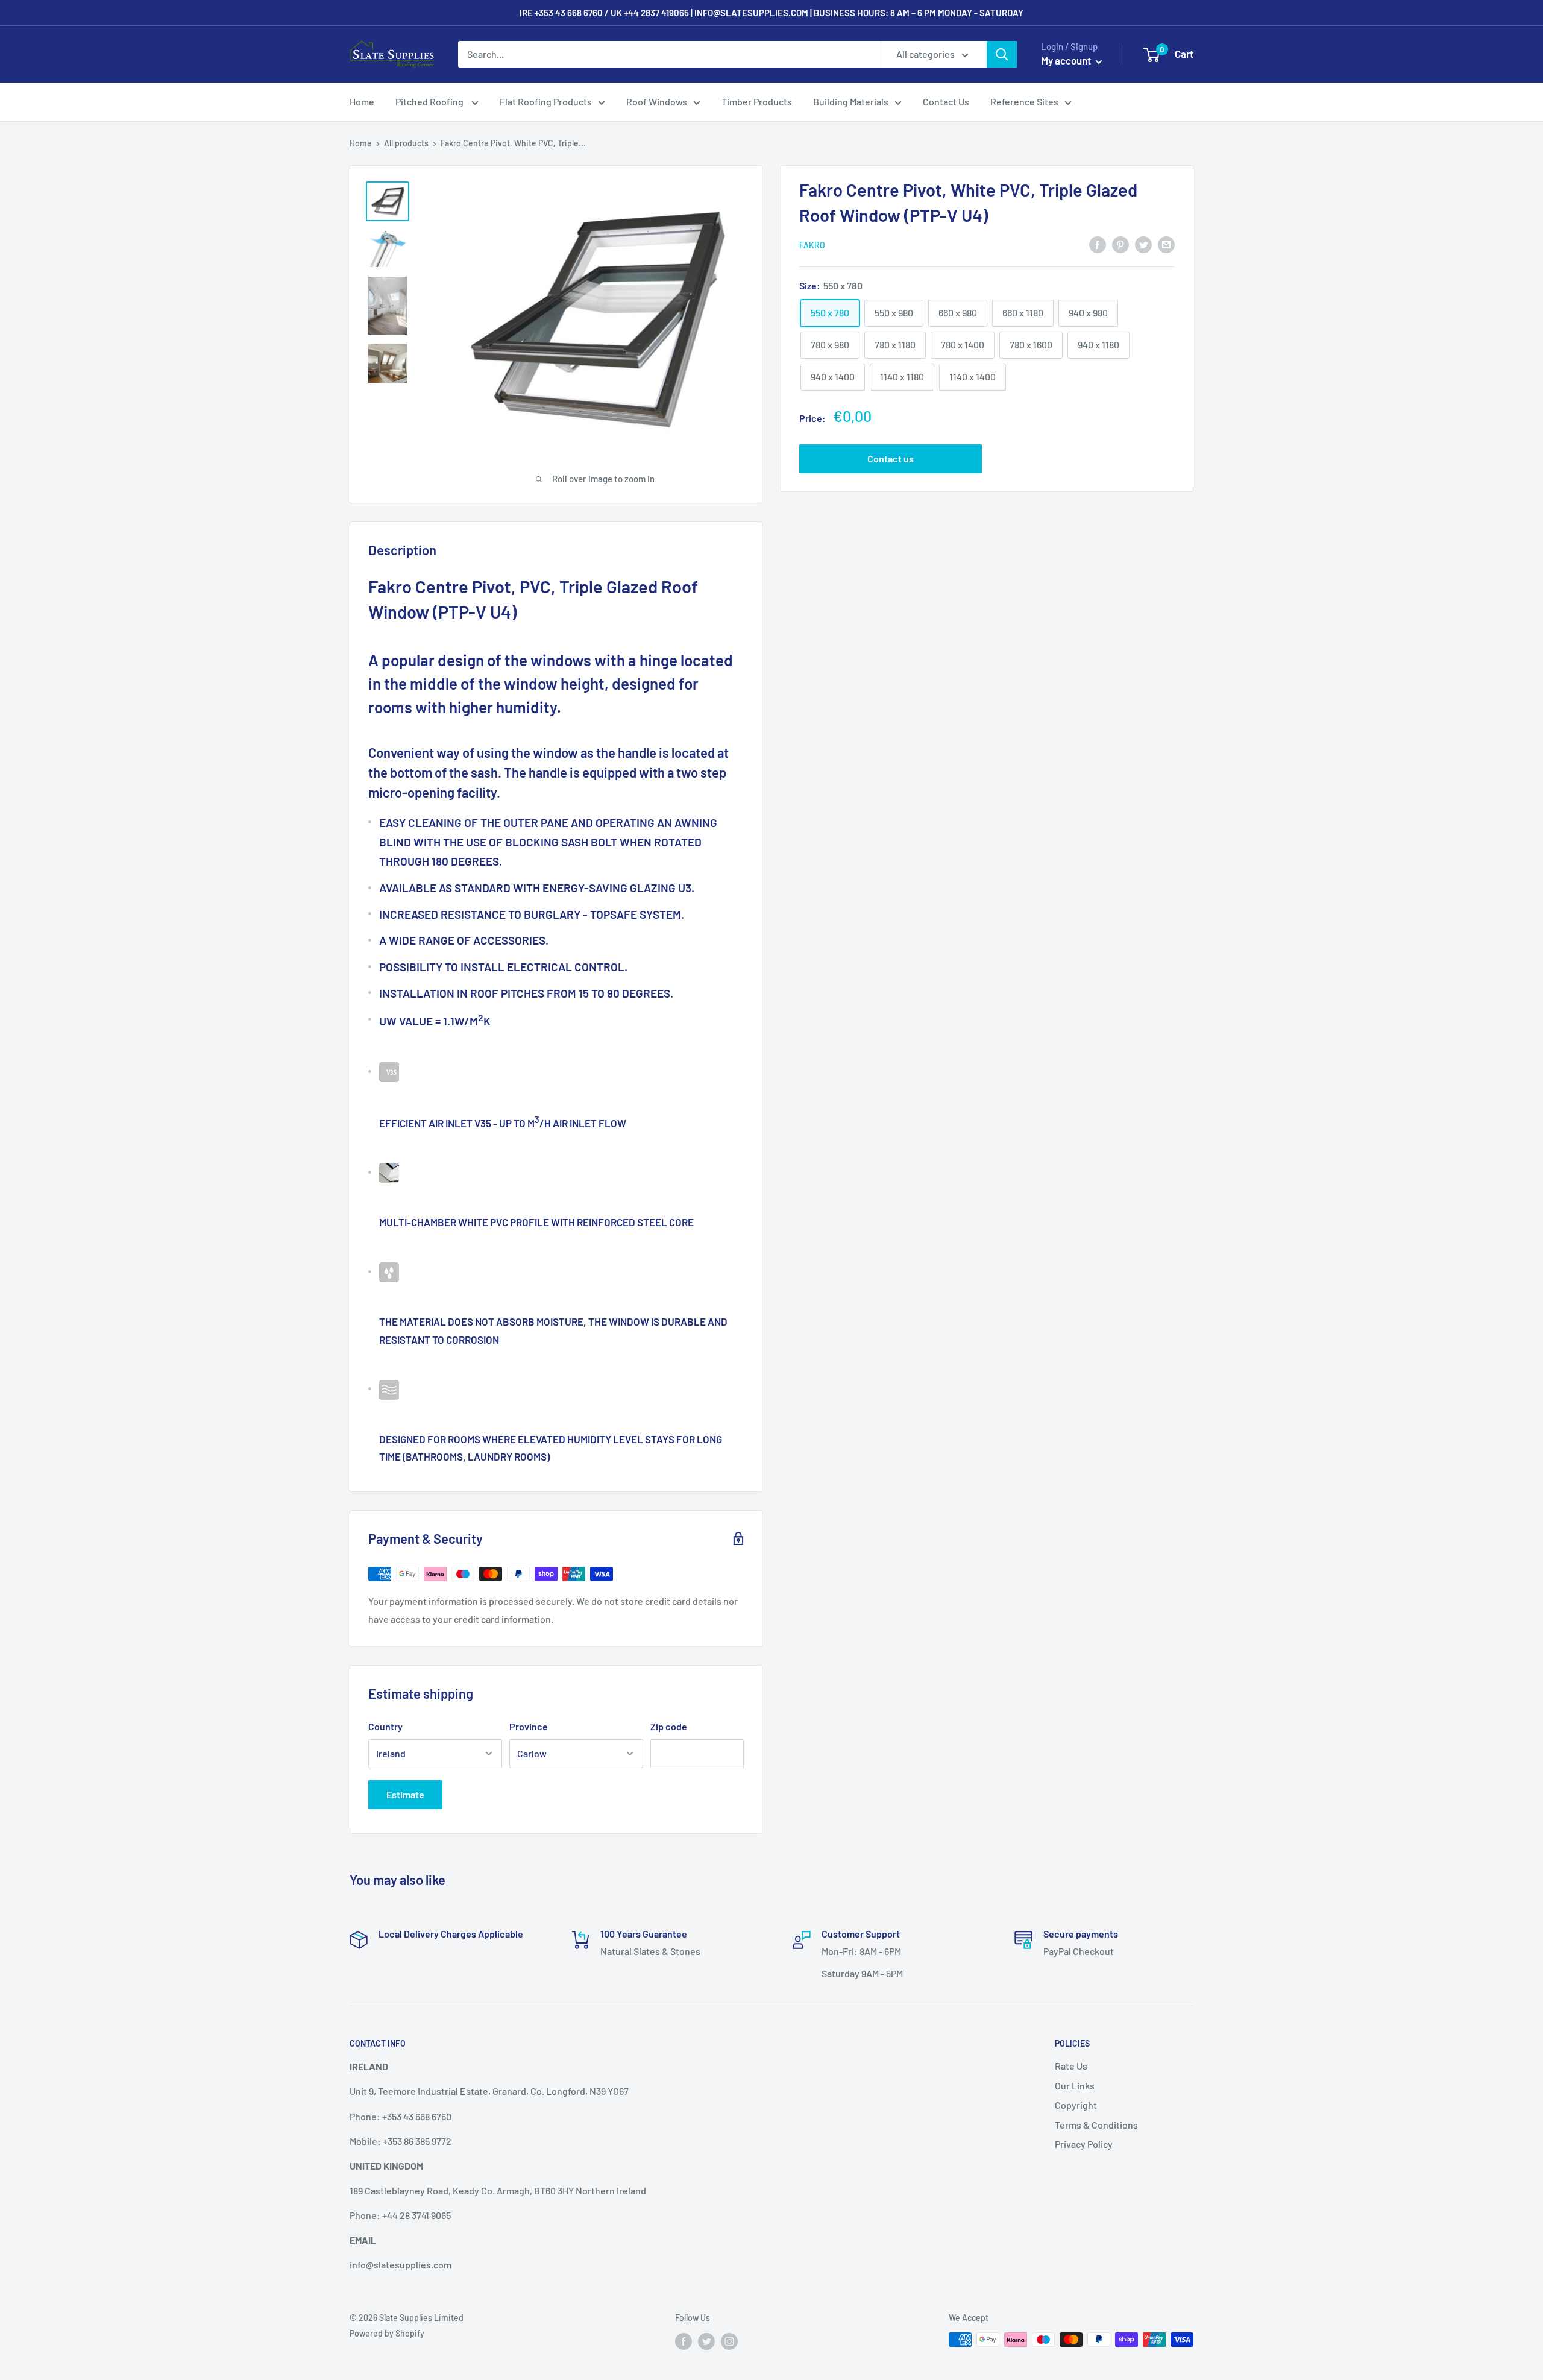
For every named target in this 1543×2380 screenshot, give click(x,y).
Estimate (405, 1794)
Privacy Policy (1084, 2144)
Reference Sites (1024, 102)
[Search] (1002, 54)
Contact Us (946, 102)
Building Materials (851, 102)
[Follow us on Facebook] (684, 2341)
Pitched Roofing (430, 102)
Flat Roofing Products (546, 102)
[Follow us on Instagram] (729, 2341)
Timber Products (757, 102)
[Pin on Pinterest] (1120, 244)
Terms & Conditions (1096, 2125)
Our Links (1075, 2086)
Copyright (1076, 2105)
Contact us (891, 458)
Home (362, 102)
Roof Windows (657, 102)
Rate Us (1071, 2066)
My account (1067, 60)
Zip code (669, 1726)
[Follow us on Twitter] (706, 2341)
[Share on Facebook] (1098, 244)
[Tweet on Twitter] (1143, 244)
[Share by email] (1166, 244)
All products (406, 143)
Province (529, 1726)
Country (385, 1726)
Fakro (812, 245)
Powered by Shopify (387, 2333)
